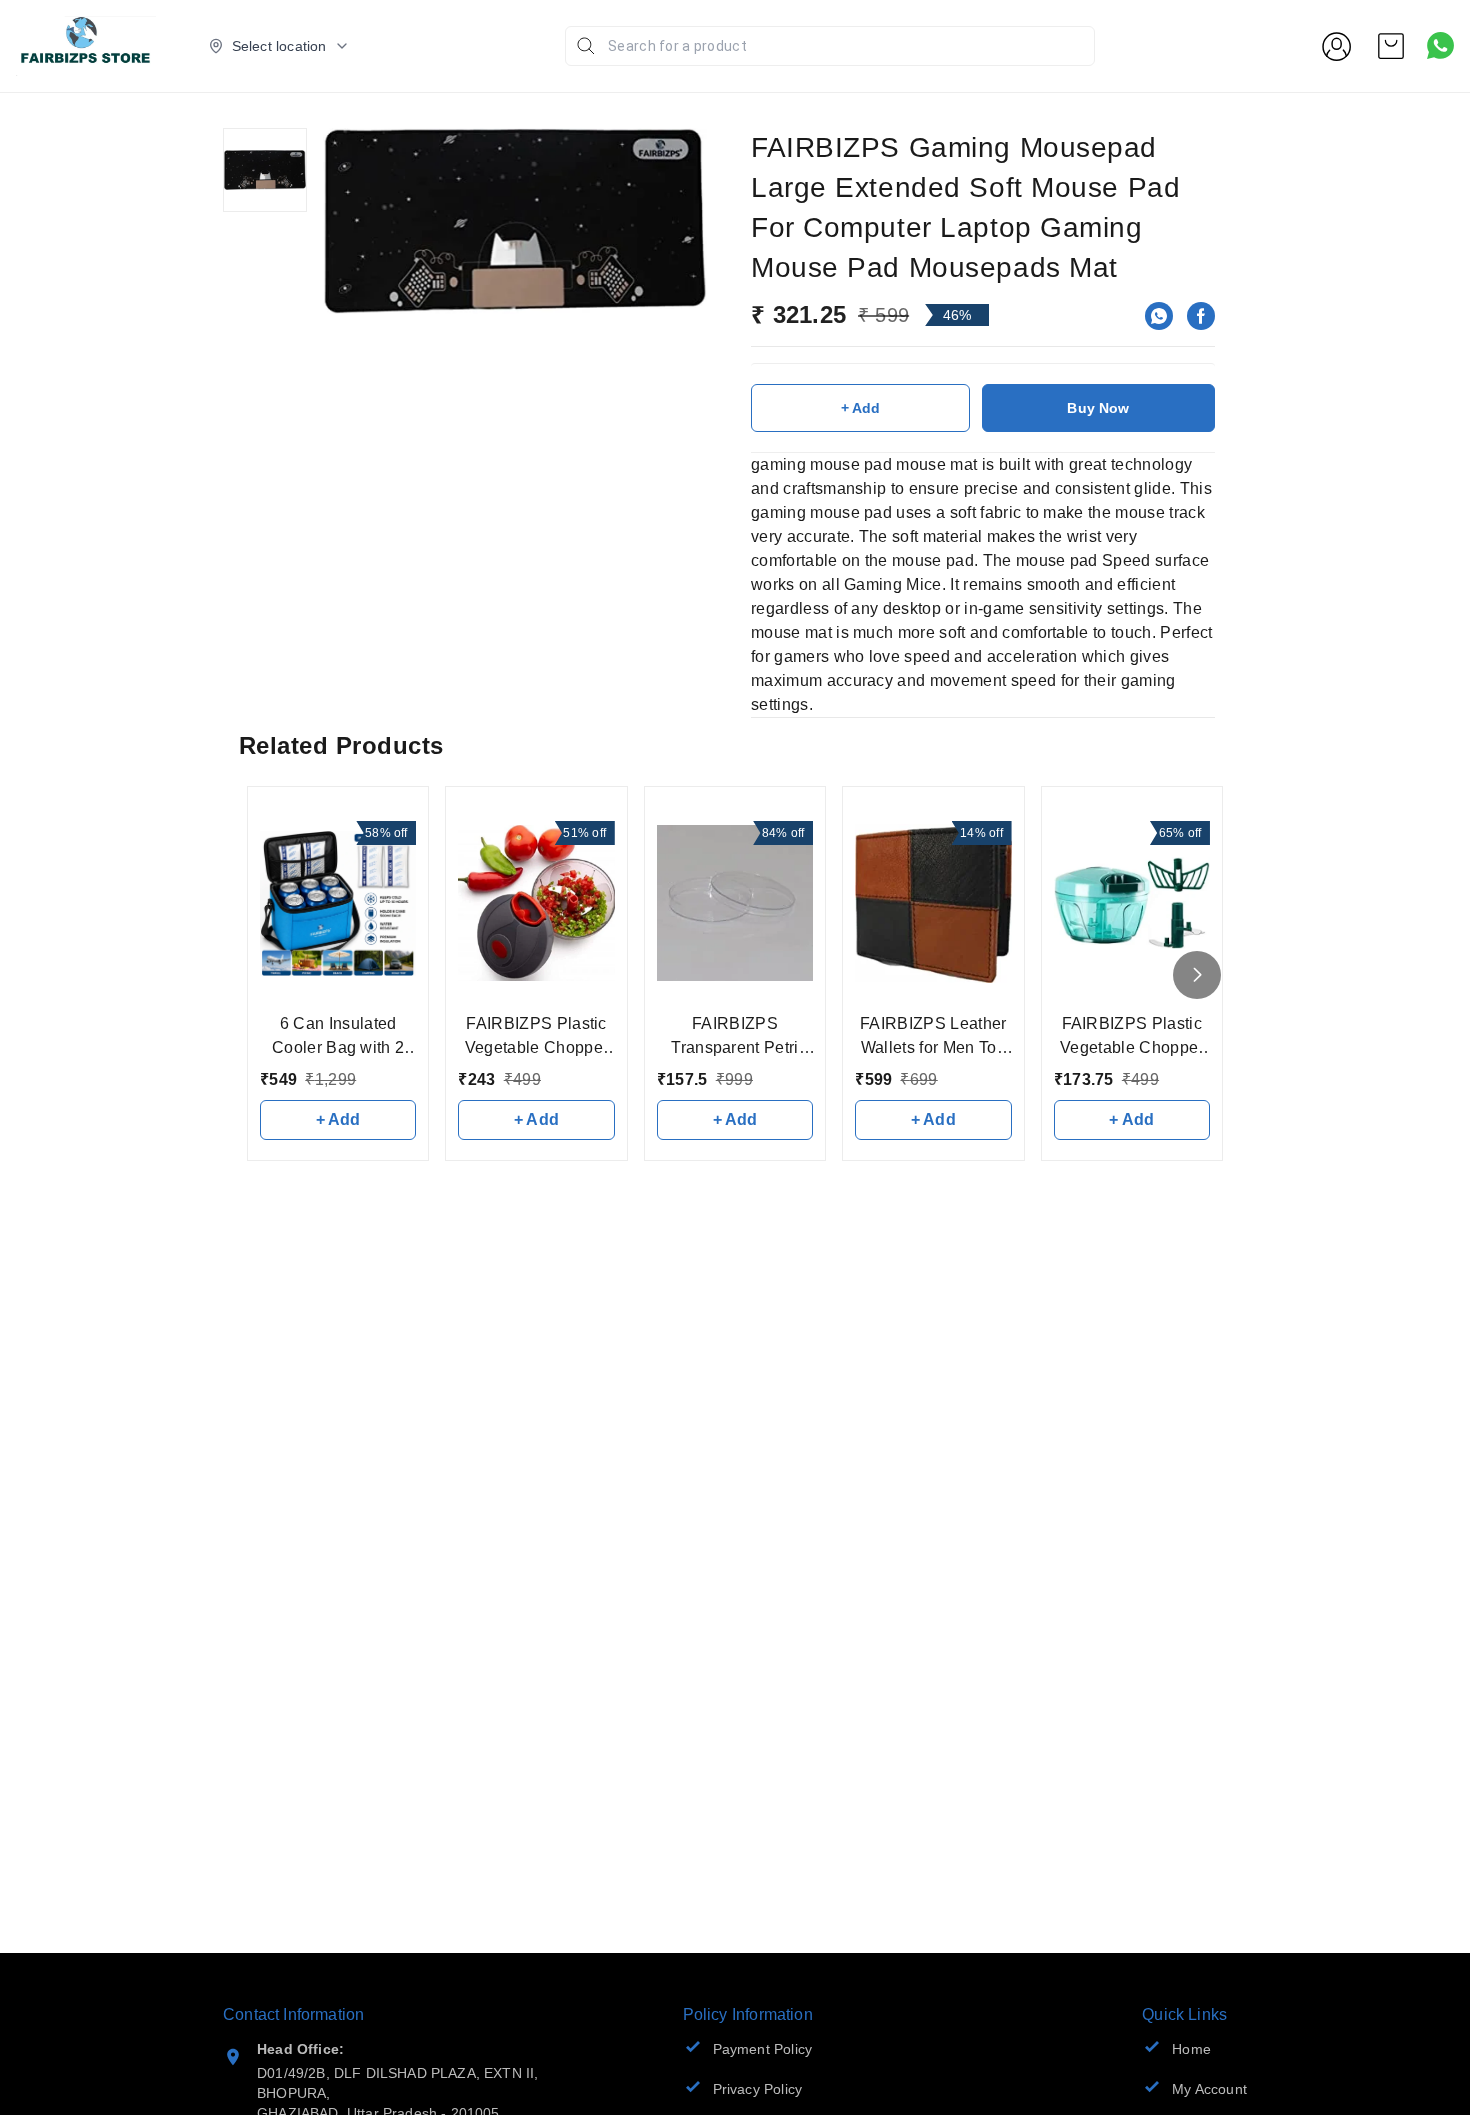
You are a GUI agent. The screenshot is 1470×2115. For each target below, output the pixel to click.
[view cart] (1391, 46)
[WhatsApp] (1159, 316)
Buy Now (1098, 408)
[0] (1391, 46)
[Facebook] (1201, 316)
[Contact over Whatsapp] (1440, 45)
